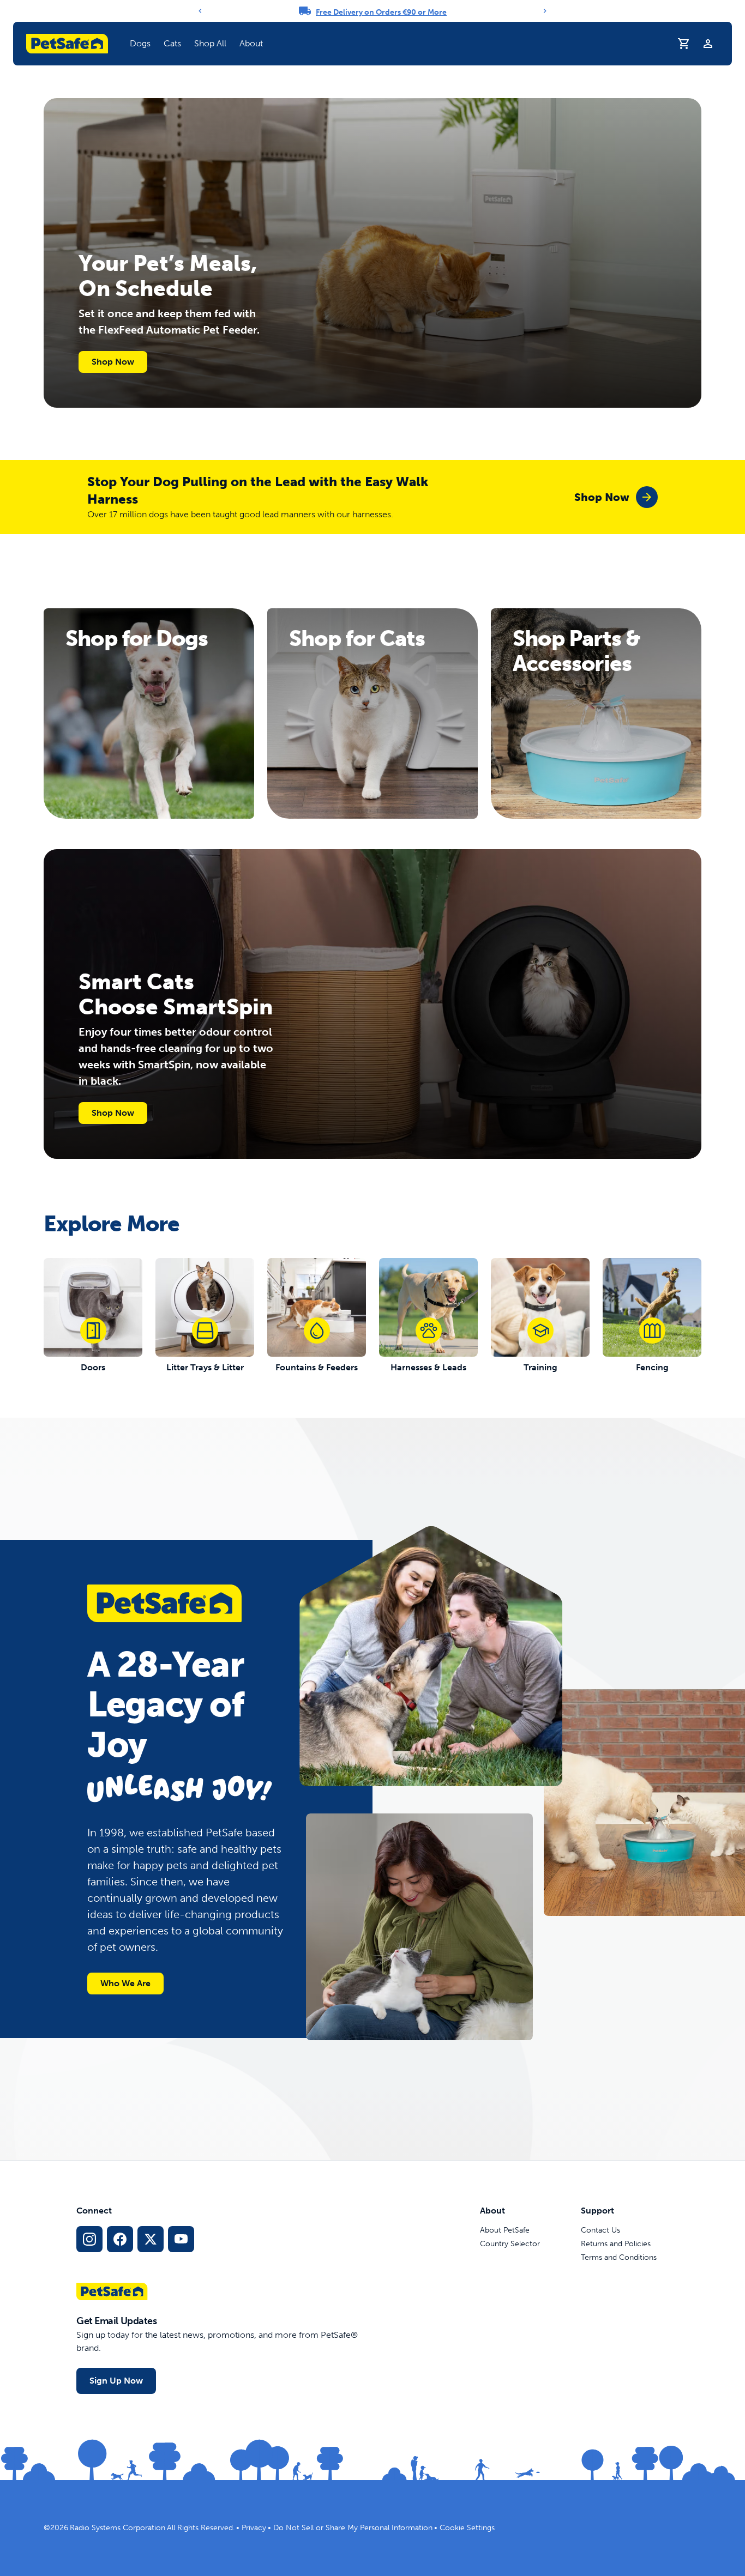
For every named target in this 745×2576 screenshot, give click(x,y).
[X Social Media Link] (151, 2239)
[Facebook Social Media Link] (120, 2239)
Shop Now (113, 362)
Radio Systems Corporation (118, 2528)
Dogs (140, 43)
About (251, 43)
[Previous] (200, 11)
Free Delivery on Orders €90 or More (381, 12)
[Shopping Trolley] (684, 44)
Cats (172, 43)
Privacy (254, 2528)
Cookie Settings (467, 2528)
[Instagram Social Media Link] (89, 2239)
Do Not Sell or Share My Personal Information (353, 2528)
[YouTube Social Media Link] (181, 2239)
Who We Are (125, 1983)
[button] (140, 44)
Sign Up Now (116, 2381)
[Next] (545, 11)
